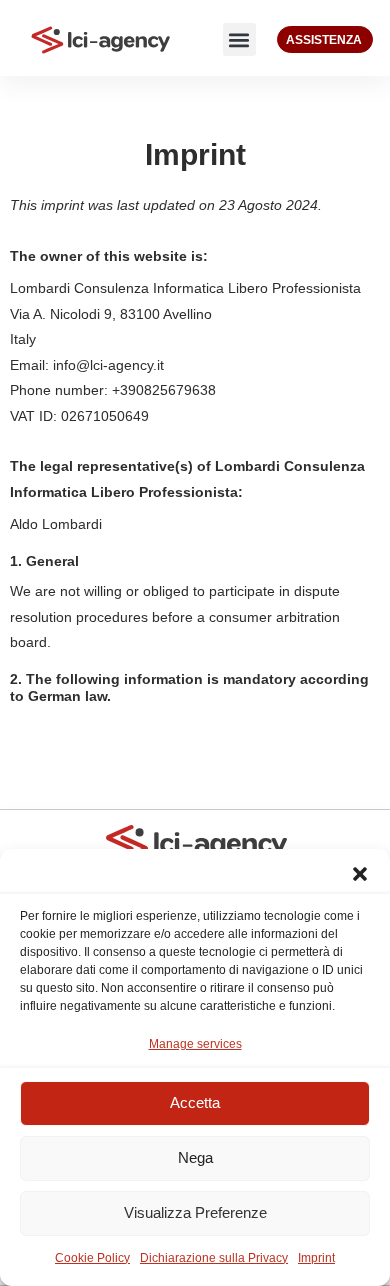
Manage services (195, 1044)
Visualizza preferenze (195, 1212)
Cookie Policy (92, 1258)
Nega (195, 1157)
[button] (360, 874)
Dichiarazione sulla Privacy (214, 1258)
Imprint (316, 1258)
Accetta (195, 1102)
